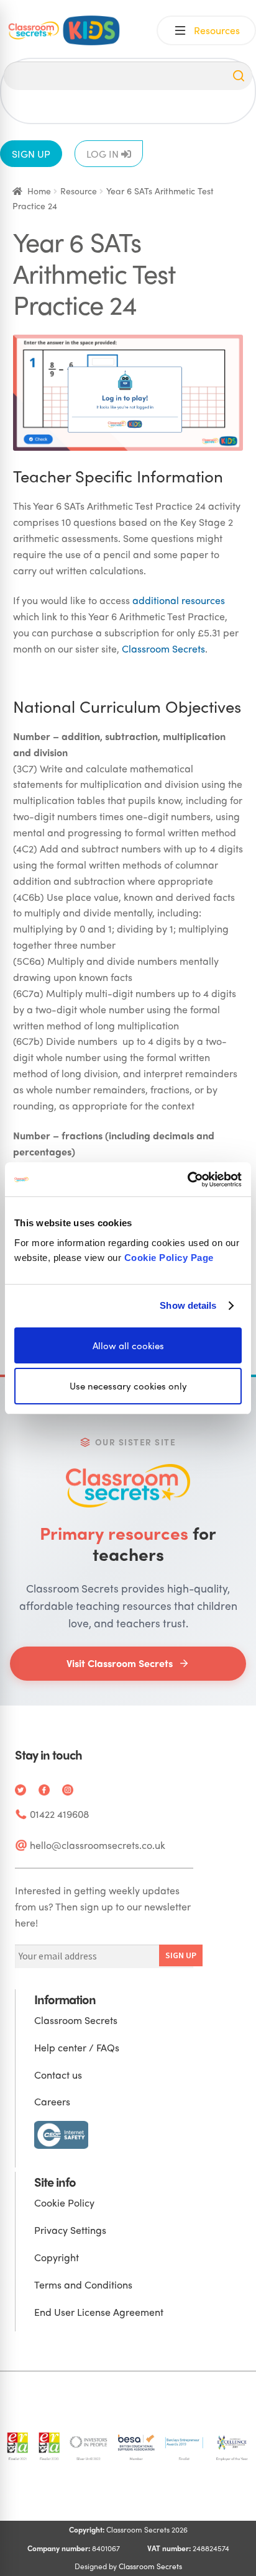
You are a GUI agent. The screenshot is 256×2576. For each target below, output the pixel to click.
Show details (188, 1305)
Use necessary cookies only (128, 1386)
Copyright (57, 2257)
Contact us (58, 2075)
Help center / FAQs (77, 2047)
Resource (79, 191)
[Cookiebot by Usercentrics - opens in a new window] (187, 1179)
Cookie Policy (64, 2203)
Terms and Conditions (83, 2285)
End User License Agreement (99, 2312)
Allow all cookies (128, 1345)
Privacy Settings (70, 2230)
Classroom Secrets (163, 649)
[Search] (239, 76)
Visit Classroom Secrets (120, 1663)
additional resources (179, 600)
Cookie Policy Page (169, 1257)
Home (39, 191)
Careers (52, 2101)
